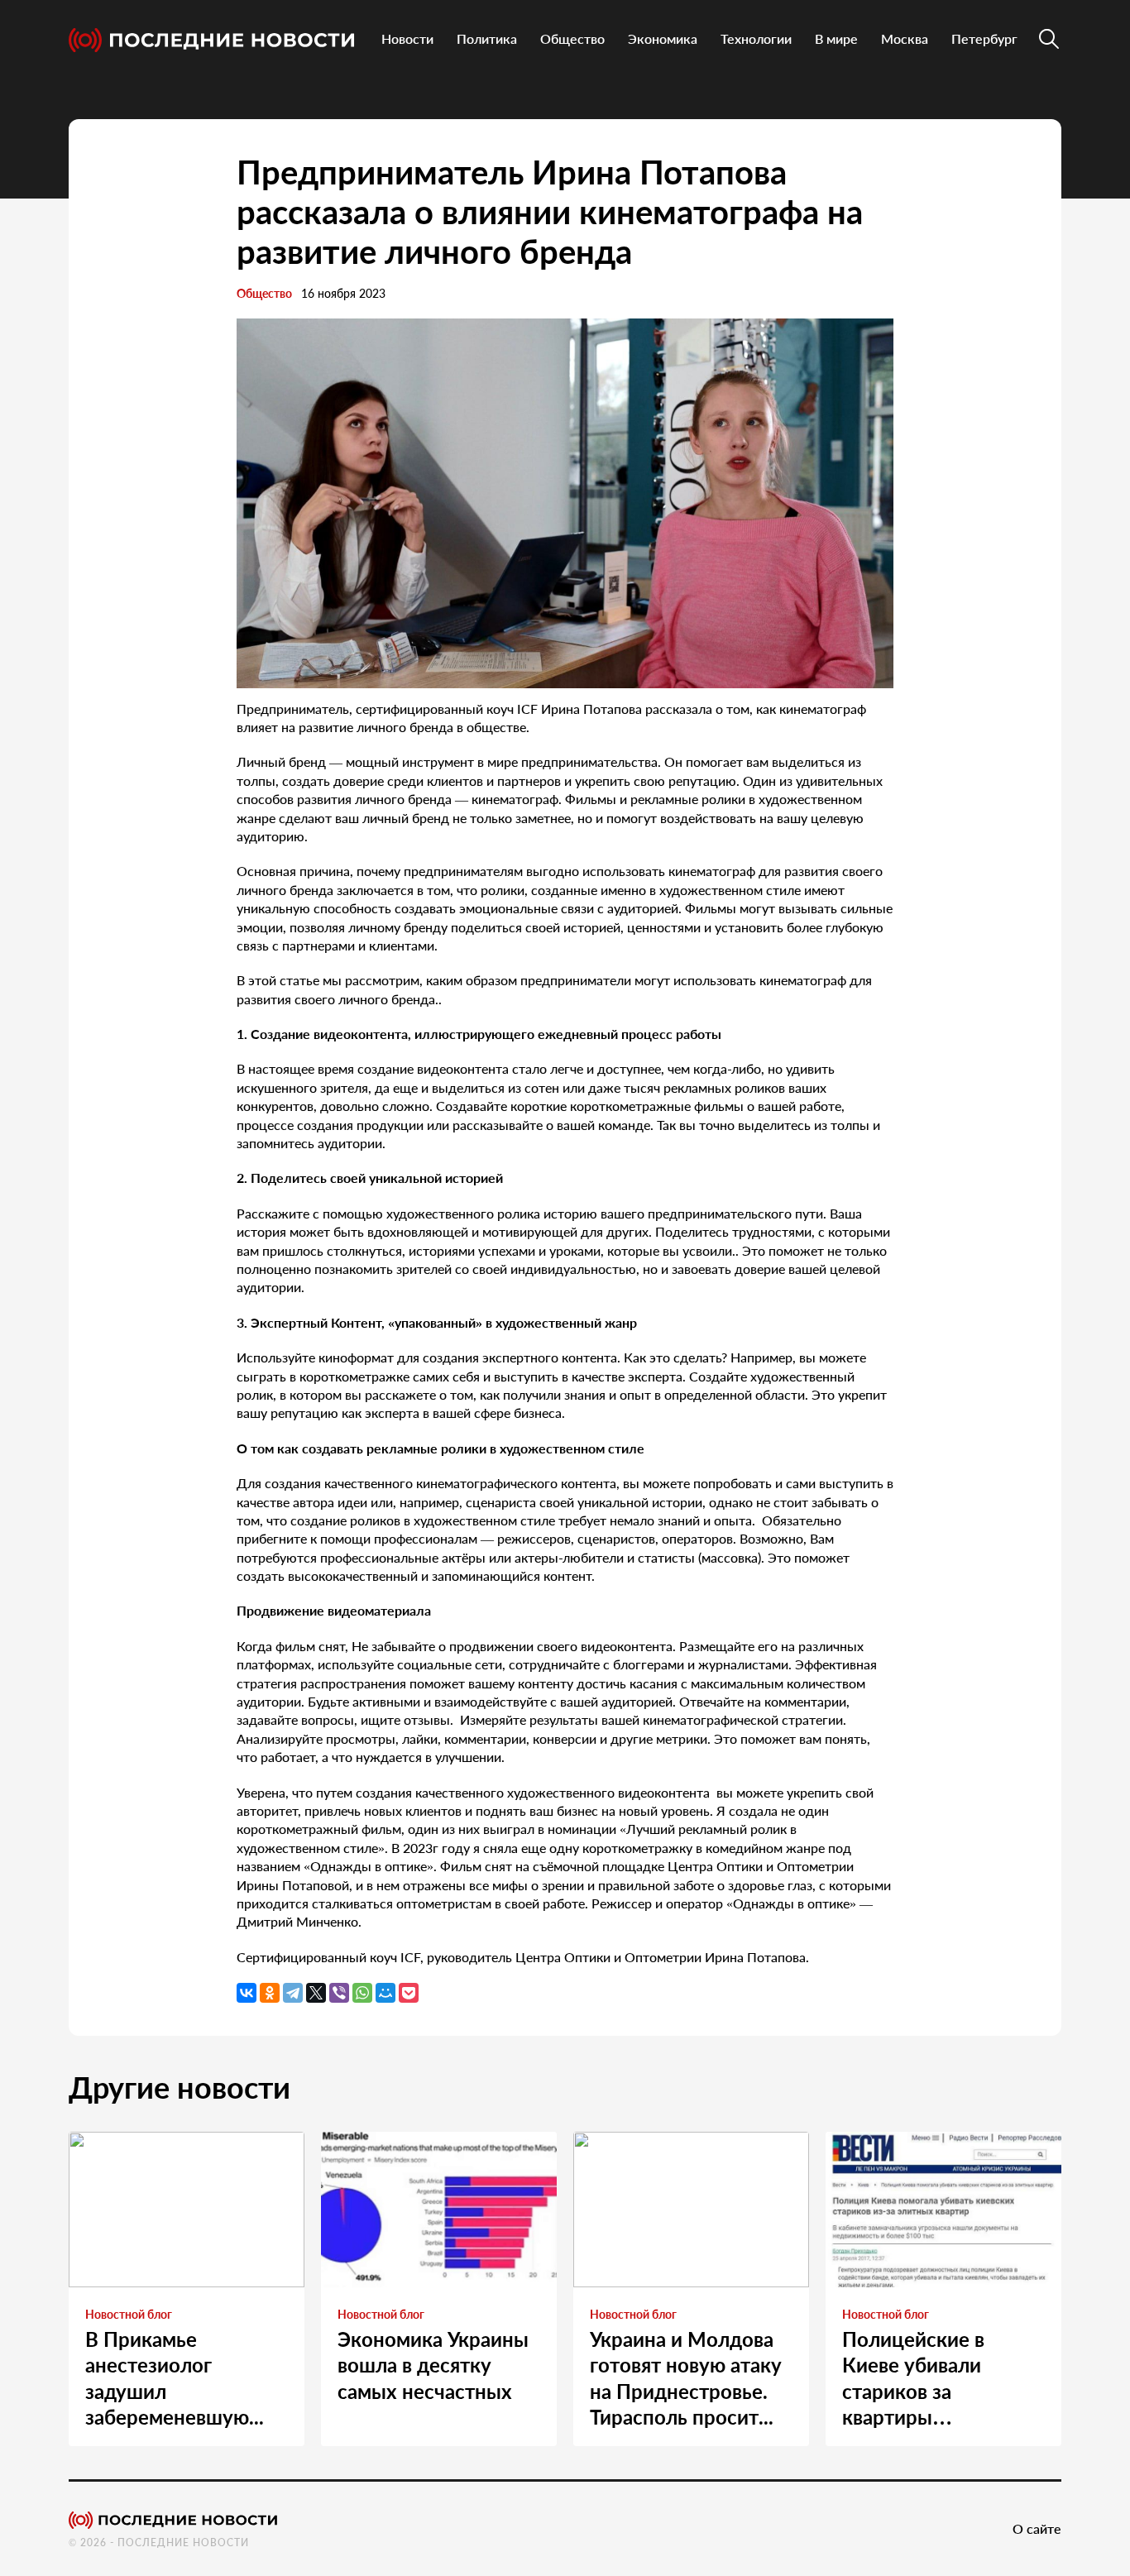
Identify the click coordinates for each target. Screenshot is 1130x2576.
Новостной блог (129, 2314)
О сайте (1037, 2528)
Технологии (756, 38)
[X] (316, 1993)
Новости (407, 38)
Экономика (663, 38)
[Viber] (339, 1993)
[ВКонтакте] (247, 1993)
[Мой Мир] (385, 1993)
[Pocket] (409, 1993)
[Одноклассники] (270, 1993)
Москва (905, 38)
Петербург (984, 38)
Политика (487, 38)
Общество (572, 38)
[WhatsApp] (362, 1993)
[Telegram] (293, 1993)
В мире (836, 38)
